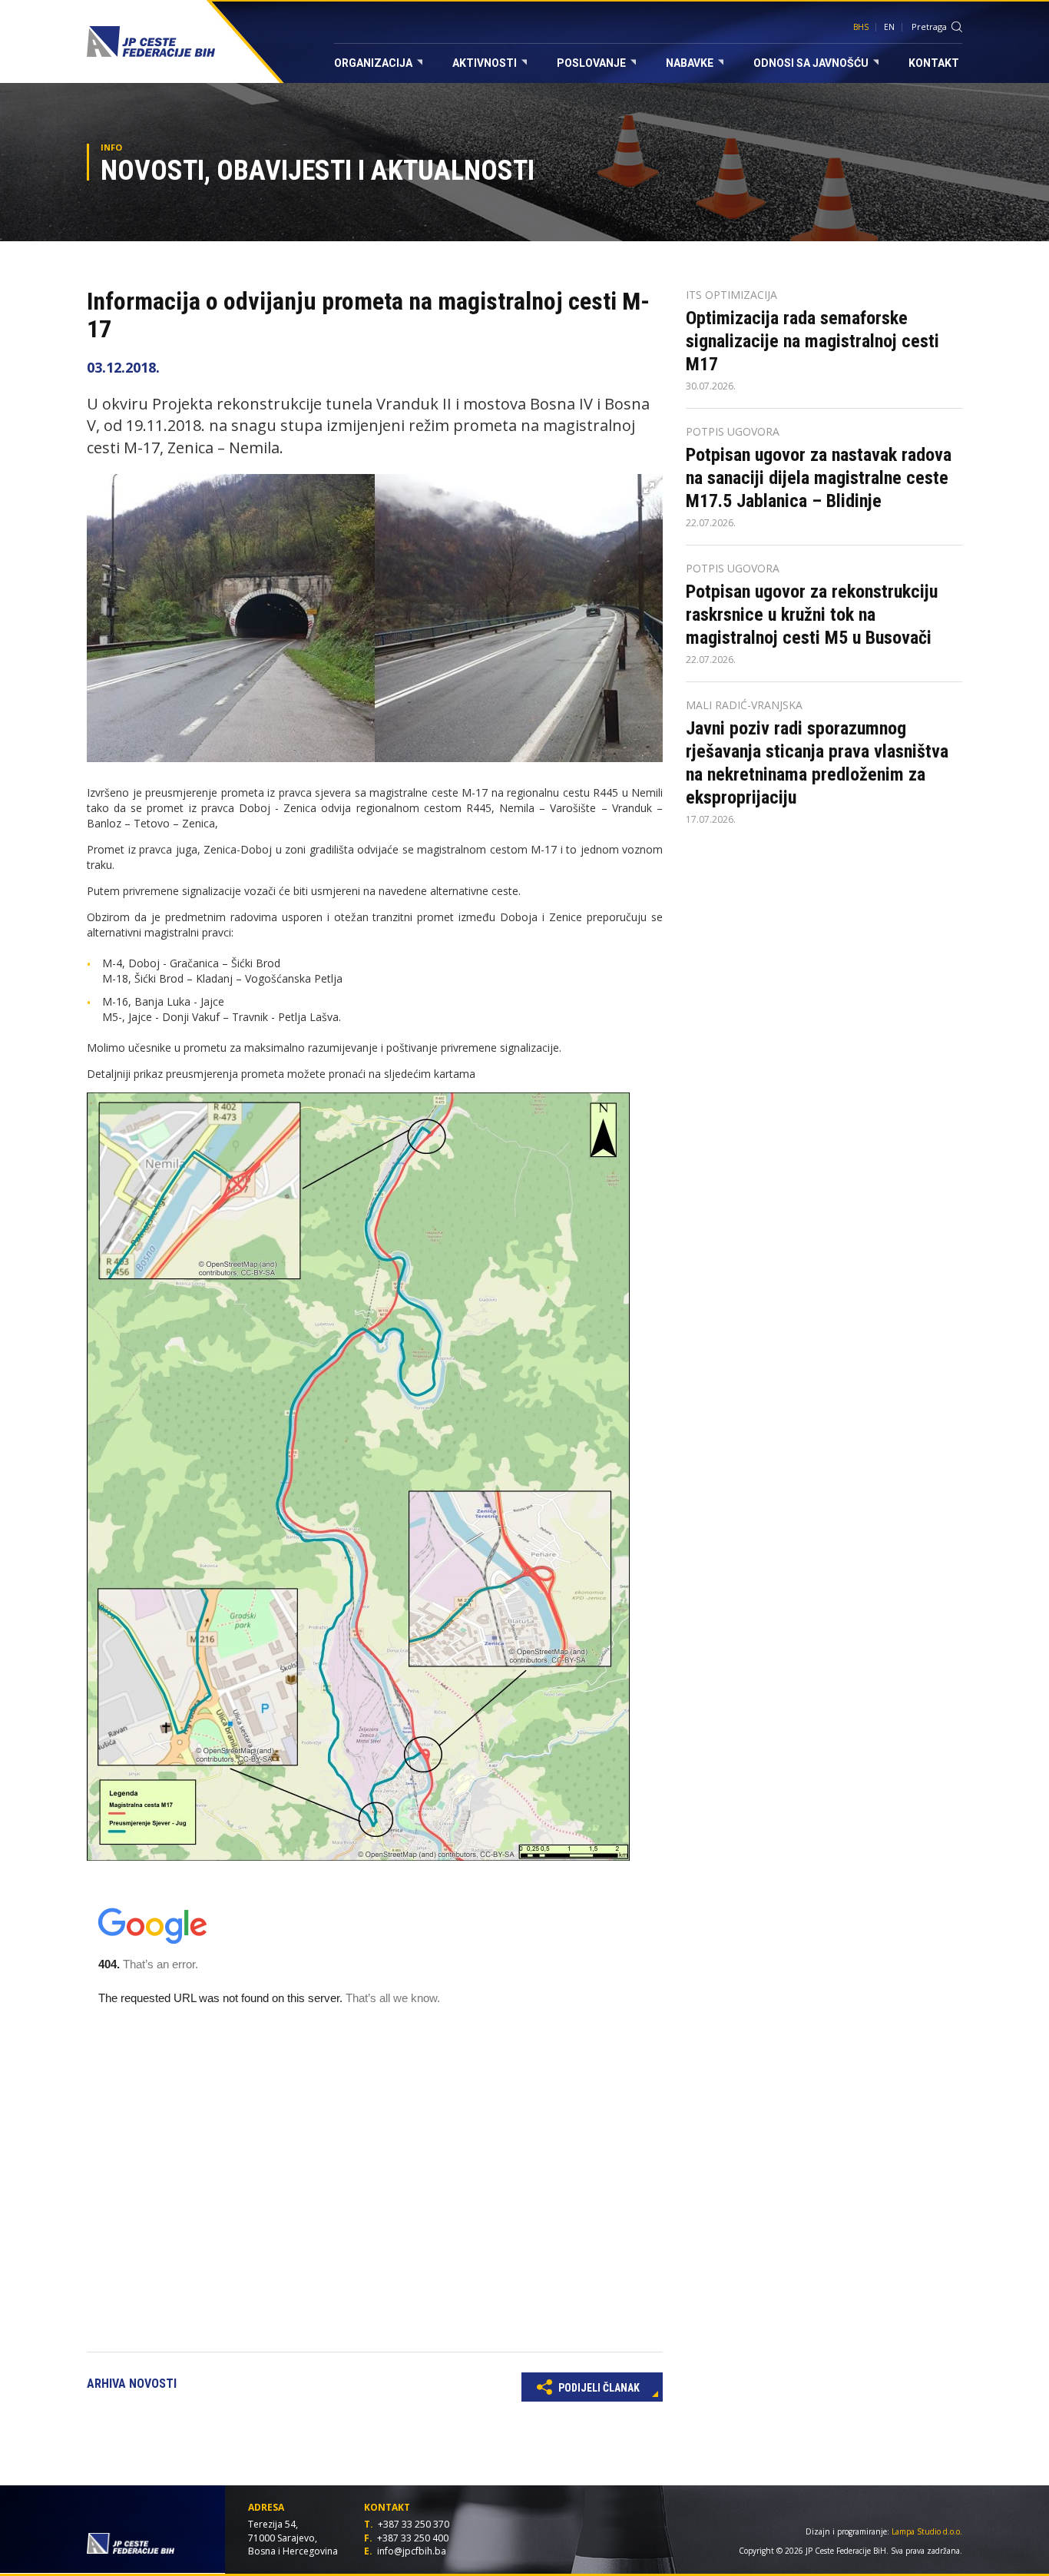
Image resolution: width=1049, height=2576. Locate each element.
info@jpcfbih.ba (412, 2551)
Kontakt (934, 63)
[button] (649, 488)
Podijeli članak (598, 2388)
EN (889, 27)
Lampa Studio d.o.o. (927, 2531)
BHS (861, 27)
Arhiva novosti (132, 2384)
